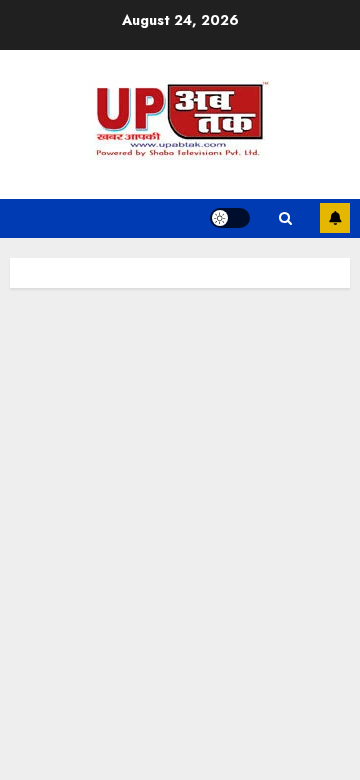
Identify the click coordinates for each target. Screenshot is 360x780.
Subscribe (335, 218)
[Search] (285, 218)
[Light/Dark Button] (230, 218)
